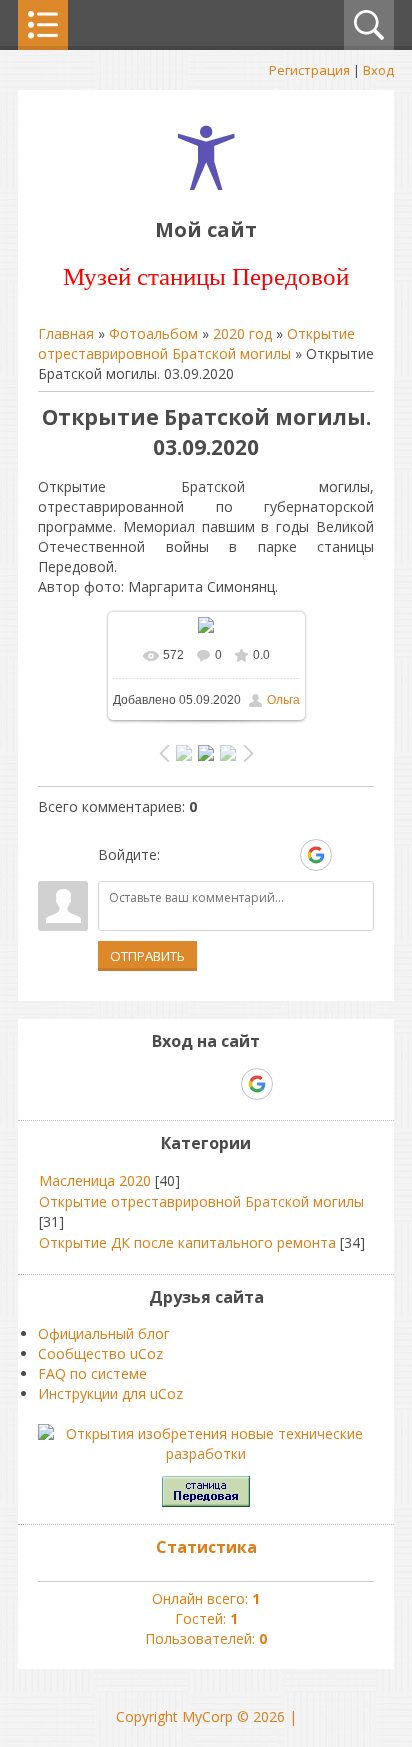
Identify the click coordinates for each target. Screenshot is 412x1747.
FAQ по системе (92, 1373)
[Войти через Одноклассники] (351, 855)
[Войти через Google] (316, 855)
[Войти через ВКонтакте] (213, 855)
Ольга (283, 700)
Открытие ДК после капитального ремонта (187, 1242)
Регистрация (309, 70)
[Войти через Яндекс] (281, 855)
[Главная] (206, 184)
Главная (66, 333)
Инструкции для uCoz (110, 1393)
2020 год (242, 333)
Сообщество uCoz (100, 1353)
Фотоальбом (153, 333)
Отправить (147, 956)
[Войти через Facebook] (247, 855)
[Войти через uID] (179, 855)
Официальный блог (104, 1333)
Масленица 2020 (95, 1180)
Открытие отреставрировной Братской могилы (196, 343)
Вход (378, 70)
